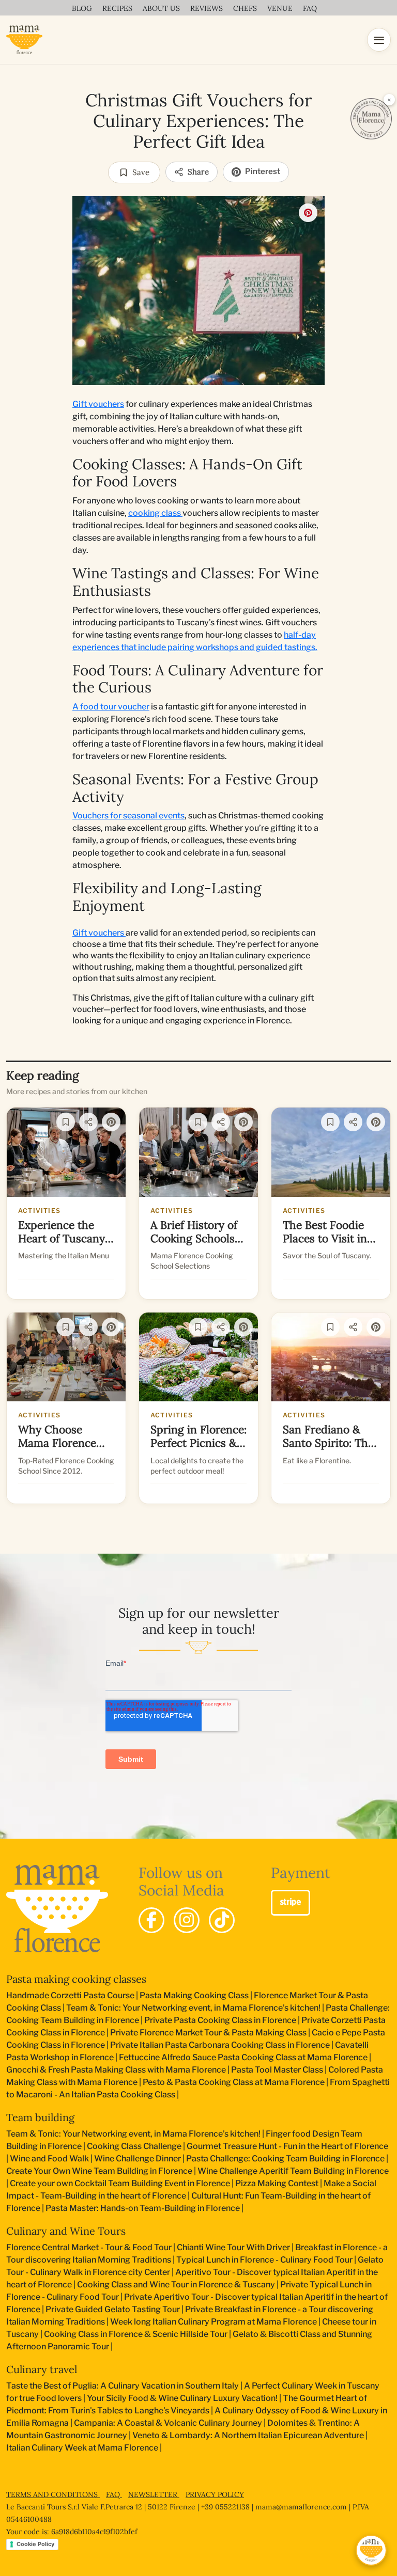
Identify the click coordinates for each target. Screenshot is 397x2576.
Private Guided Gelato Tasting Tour (113, 2309)
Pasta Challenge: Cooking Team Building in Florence (285, 2159)
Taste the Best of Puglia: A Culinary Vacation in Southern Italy (123, 2386)
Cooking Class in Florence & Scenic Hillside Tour (136, 2334)
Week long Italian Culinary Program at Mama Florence (213, 2322)
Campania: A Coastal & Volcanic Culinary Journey (168, 2423)
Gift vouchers (98, 404)
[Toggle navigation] (379, 40)
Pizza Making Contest (277, 2183)
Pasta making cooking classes (76, 1979)
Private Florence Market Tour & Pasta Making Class (208, 2033)
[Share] (88, 1122)
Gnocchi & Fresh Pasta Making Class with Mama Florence (116, 2070)
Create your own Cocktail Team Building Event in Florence (120, 2183)
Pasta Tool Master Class (277, 2070)
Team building (40, 2117)
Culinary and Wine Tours (66, 2231)
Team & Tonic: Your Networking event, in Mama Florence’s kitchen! (193, 2008)
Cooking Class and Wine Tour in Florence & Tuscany (176, 2285)
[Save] (66, 1122)
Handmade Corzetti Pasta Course (70, 1995)
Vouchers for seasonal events (128, 816)
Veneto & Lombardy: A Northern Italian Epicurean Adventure (248, 2435)
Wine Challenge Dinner (138, 2159)
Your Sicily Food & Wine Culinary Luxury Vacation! (182, 2398)
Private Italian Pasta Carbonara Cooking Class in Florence (220, 2045)
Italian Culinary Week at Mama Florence (82, 2448)
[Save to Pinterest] (308, 213)
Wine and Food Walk (49, 2159)
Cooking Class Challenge (134, 2146)
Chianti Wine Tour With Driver (233, 2247)
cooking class (155, 513)
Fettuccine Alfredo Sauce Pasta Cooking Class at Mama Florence (243, 2057)
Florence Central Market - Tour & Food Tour (89, 2247)
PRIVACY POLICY (215, 2494)
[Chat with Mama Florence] (371, 2550)
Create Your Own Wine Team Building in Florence (99, 2171)
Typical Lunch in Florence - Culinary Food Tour (264, 2260)
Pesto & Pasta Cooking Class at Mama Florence (234, 2082)
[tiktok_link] (222, 1920)
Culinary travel (42, 2369)
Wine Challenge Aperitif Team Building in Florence (293, 2171)
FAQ (114, 2494)
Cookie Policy (35, 2544)
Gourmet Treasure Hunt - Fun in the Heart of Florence (287, 2146)
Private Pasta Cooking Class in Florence (220, 2020)
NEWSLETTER (154, 2494)
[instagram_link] (187, 1920)
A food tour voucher (111, 707)
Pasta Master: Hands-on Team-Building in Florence (143, 2208)
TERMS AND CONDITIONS (53, 2494)
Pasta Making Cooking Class (194, 1995)
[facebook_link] (151, 1920)
